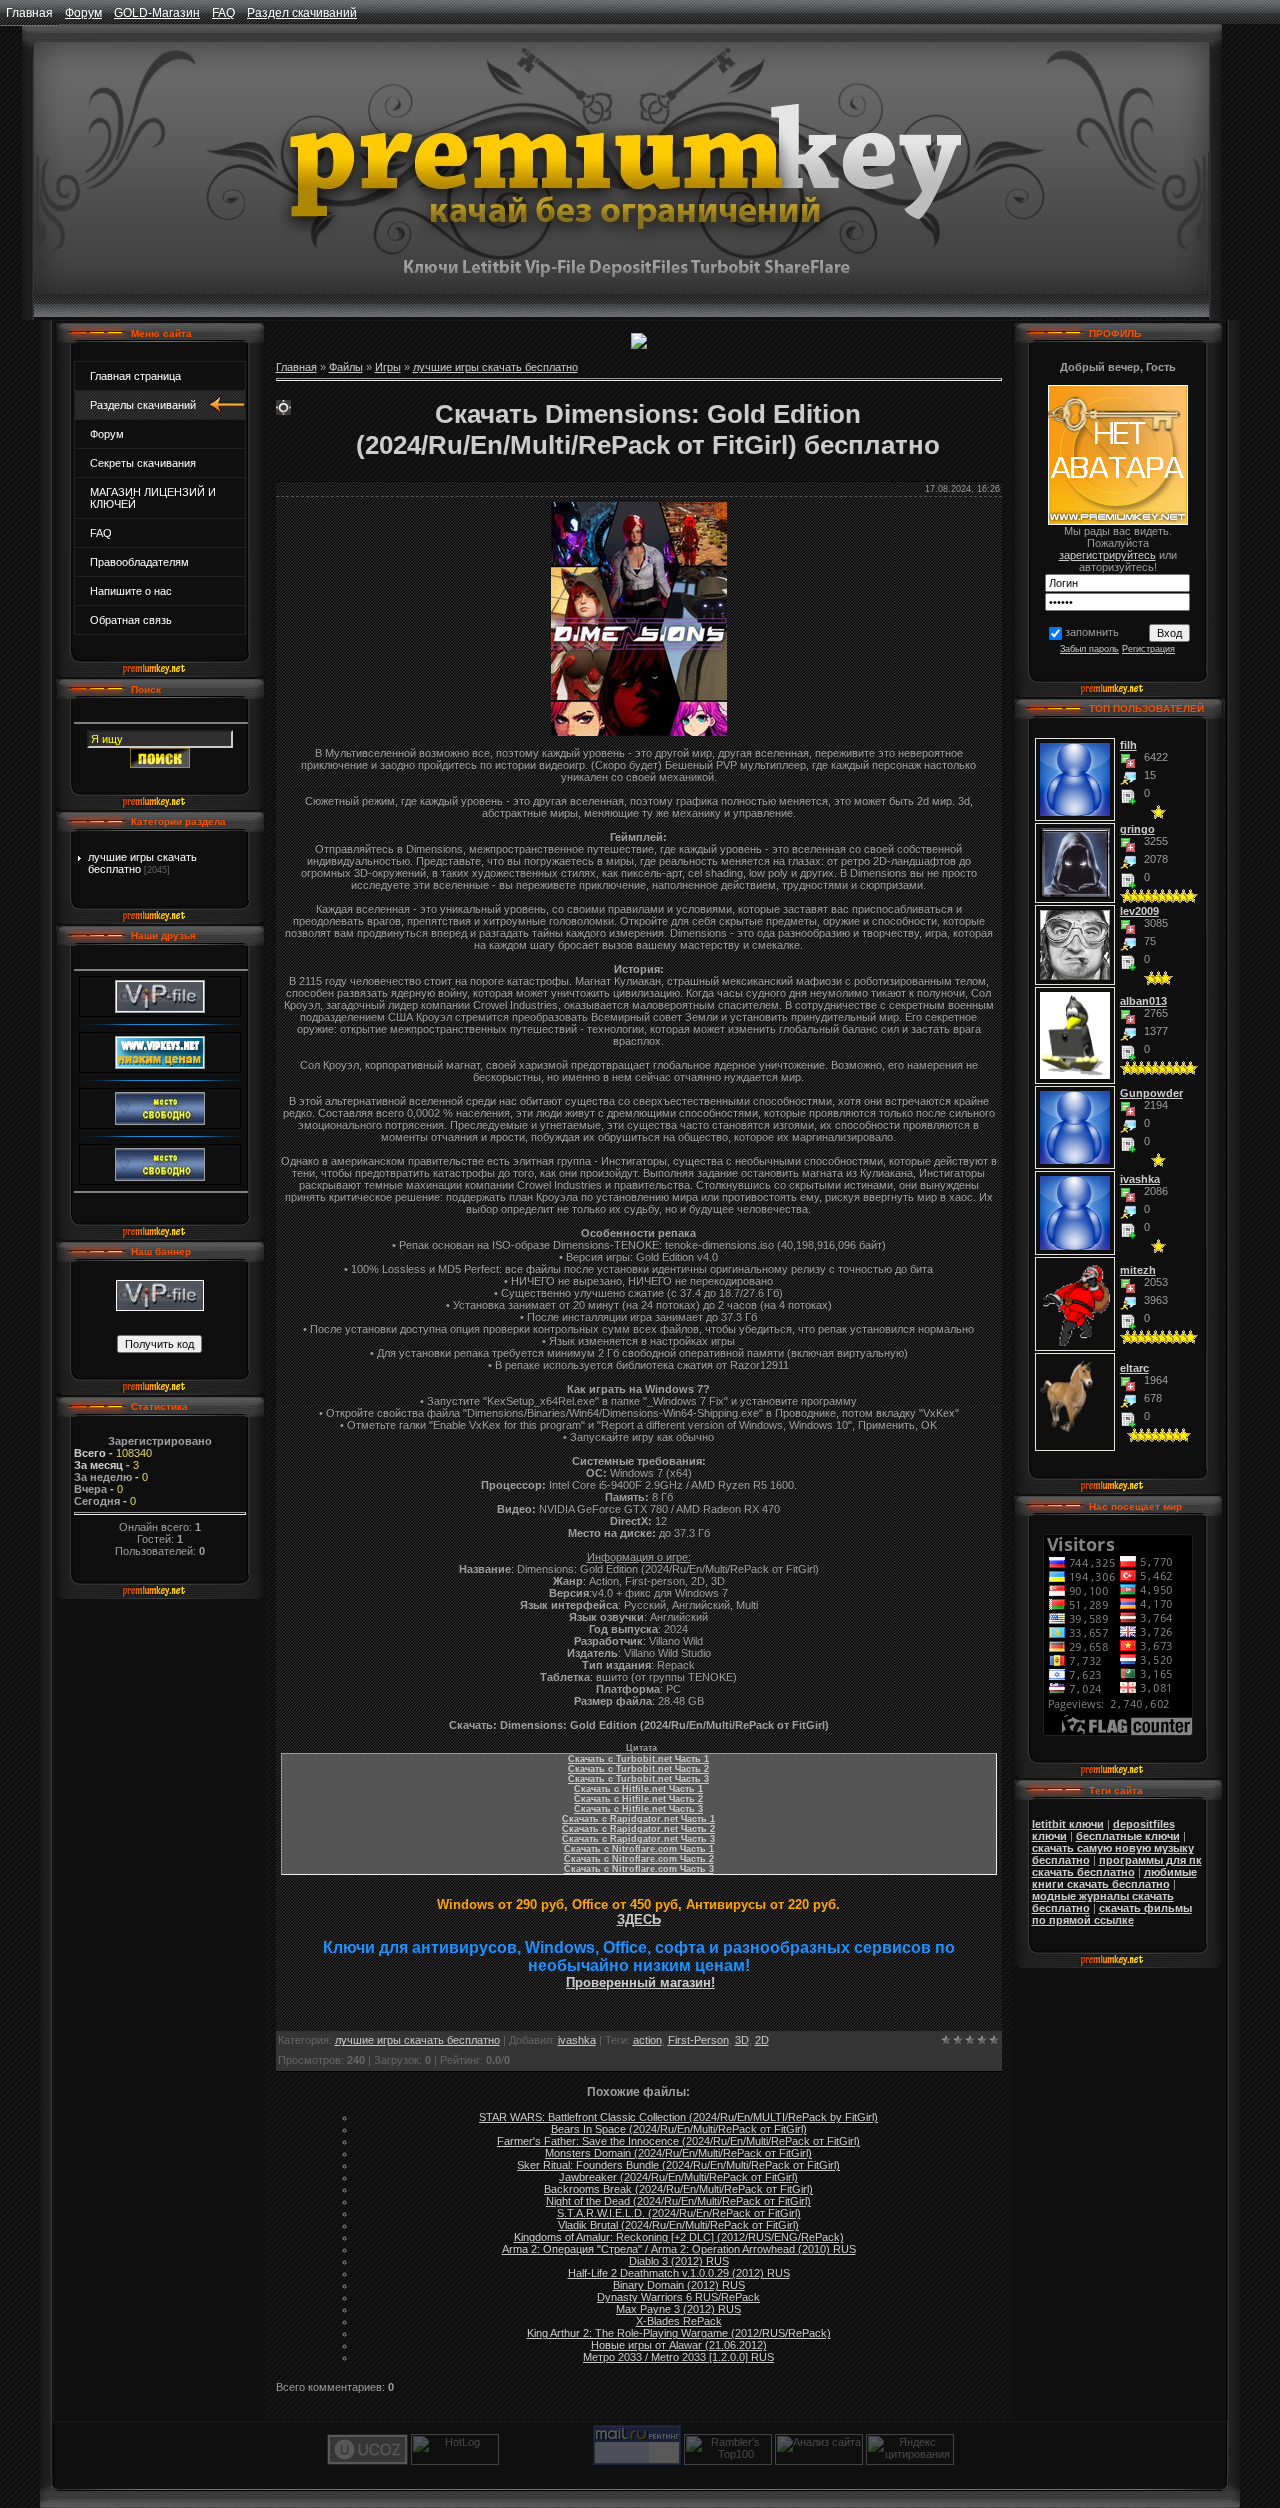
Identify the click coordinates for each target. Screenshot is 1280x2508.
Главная (29, 13)
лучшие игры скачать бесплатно (495, 367)
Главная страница (135, 376)
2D (762, 2040)
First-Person (698, 2040)
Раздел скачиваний (302, 13)
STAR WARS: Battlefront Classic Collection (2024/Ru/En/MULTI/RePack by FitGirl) (678, 2117)
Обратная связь (131, 620)
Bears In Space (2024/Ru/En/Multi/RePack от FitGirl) (679, 2129)
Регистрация (1148, 649)
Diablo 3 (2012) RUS (679, 2261)
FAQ (223, 13)
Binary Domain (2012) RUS (679, 2285)
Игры (388, 367)
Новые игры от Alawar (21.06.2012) (679, 2345)
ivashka (577, 2040)
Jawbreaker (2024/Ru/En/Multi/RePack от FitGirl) (678, 2177)
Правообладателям (139, 562)
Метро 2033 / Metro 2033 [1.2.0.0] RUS (678, 2357)
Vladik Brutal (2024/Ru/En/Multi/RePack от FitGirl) (678, 2225)
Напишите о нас (131, 591)
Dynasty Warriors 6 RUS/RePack (678, 2297)
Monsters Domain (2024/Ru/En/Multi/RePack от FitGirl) (678, 2153)
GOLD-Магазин (157, 13)
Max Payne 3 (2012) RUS (678, 2309)
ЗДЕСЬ (639, 1919)
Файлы (346, 367)
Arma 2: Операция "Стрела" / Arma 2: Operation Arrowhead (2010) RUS (679, 2249)
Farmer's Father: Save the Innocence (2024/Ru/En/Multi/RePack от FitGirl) (678, 2141)
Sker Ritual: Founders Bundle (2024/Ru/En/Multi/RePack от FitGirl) (678, 2165)
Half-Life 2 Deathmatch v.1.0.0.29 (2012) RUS (679, 2273)
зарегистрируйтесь (1107, 555)
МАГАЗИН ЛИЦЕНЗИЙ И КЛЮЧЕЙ (153, 498)
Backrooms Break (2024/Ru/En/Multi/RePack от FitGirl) (678, 2189)
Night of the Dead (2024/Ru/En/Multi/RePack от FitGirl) (678, 2201)
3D (742, 2040)
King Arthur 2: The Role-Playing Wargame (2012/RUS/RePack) (679, 2333)
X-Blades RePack (679, 2321)
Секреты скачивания (143, 463)
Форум (83, 13)
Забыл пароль (1089, 649)
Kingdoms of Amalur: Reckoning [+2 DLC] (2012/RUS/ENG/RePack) (679, 2237)
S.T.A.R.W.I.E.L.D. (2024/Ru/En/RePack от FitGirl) (679, 2213)
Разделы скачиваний (143, 405)
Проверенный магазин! (640, 1982)
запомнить (1092, 632)
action (647, 2040)
